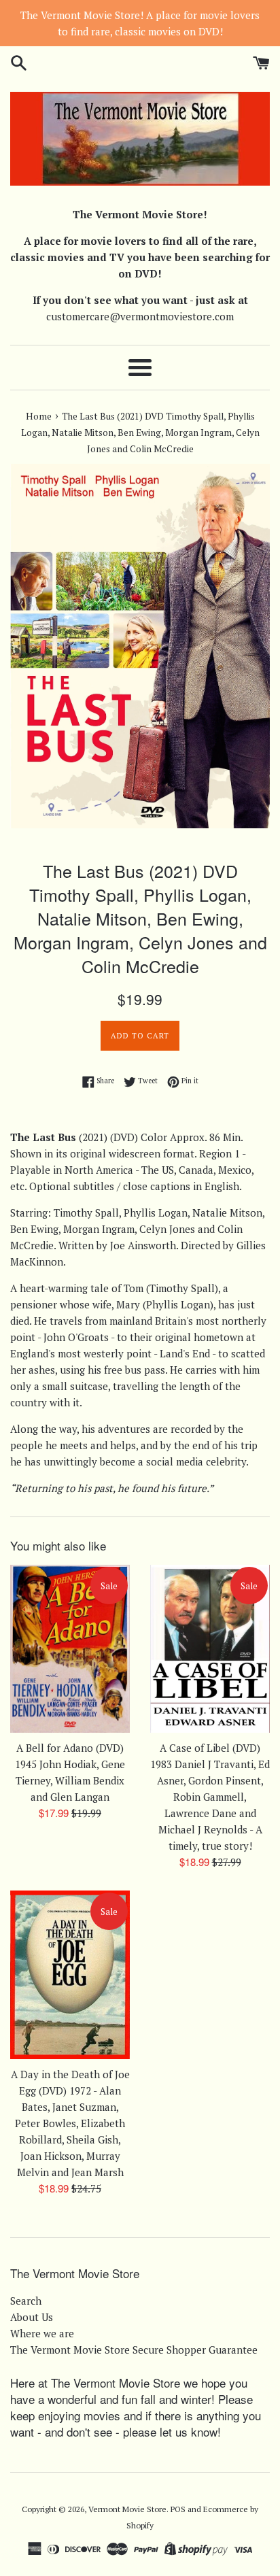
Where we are (42, 2333)
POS (178, 2509)
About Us (32, 2317)
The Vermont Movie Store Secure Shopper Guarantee (134, 2350)
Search (26, 2301)
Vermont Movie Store (127, 2509)
